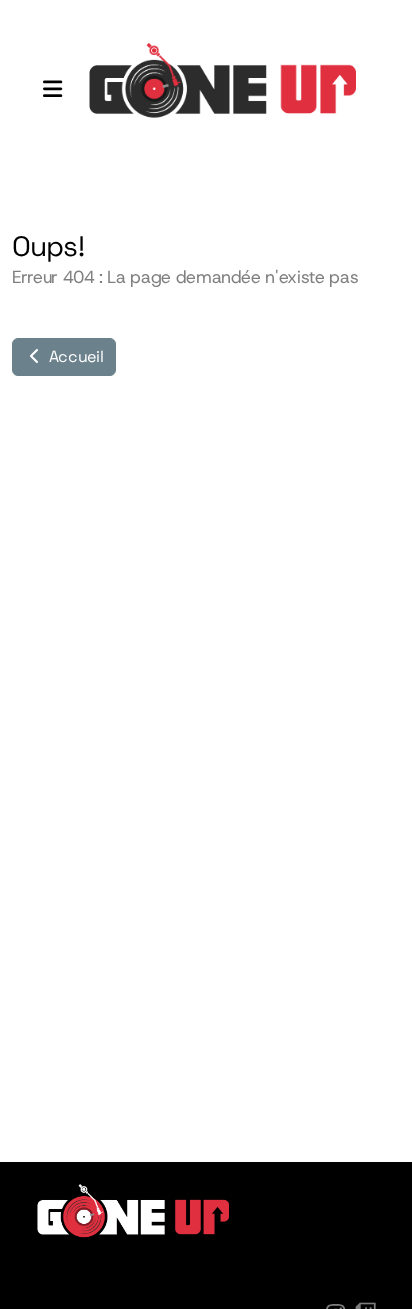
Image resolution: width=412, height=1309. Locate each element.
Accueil (74, 356)
